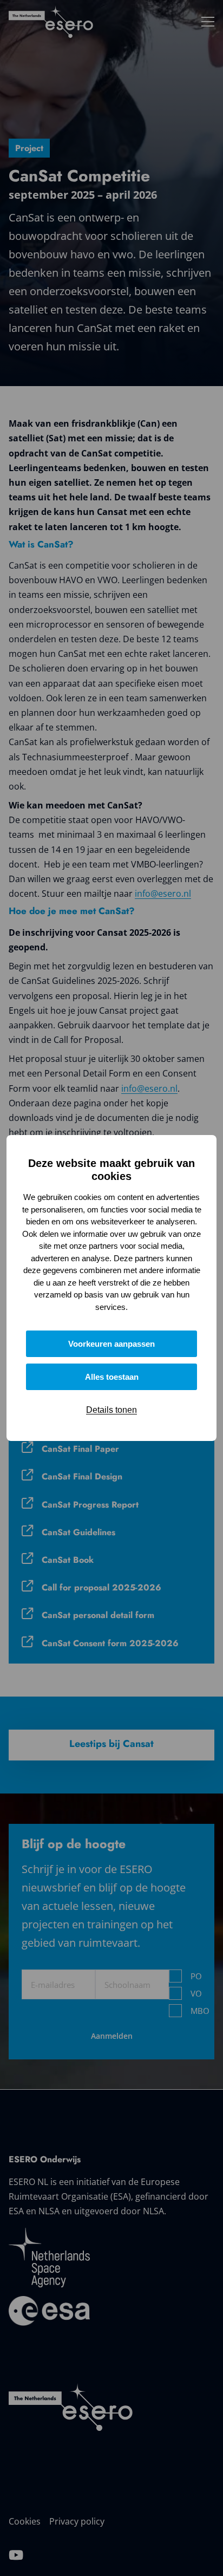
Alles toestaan (112, 1377)
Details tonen (111, 1410)
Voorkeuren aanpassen (111, 1344)
